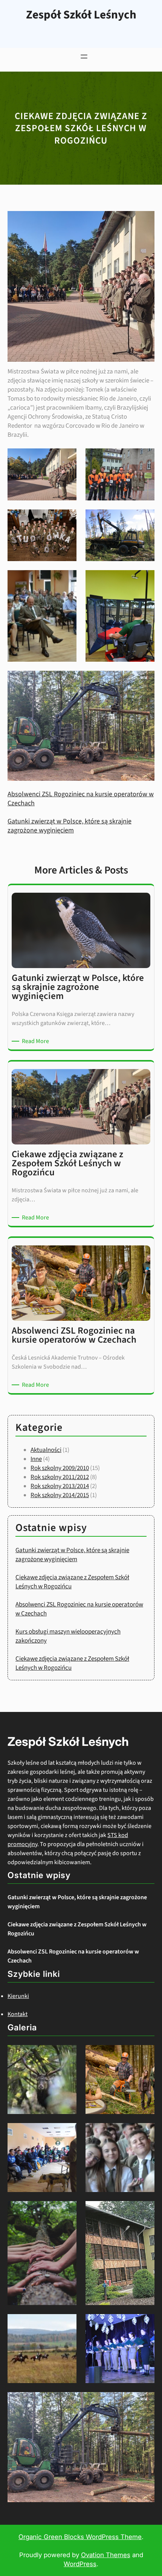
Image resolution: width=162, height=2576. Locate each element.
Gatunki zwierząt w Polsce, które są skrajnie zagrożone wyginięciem (70, 826)
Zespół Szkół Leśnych (81, 15)
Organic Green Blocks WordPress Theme (80, 2537)
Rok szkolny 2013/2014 (60, 1486)
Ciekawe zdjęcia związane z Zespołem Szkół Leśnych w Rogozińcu (77, 1929)
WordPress (80, 2564)
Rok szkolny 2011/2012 (60, 1477)
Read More (37, 1041)
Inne (36, 1459)
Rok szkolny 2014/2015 (60, 1495)
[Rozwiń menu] (84, 57)
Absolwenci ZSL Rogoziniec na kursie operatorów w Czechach (81, 799)
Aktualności (46, 1450)
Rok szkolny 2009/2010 (60, 1468)
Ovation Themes (106, 2555)
